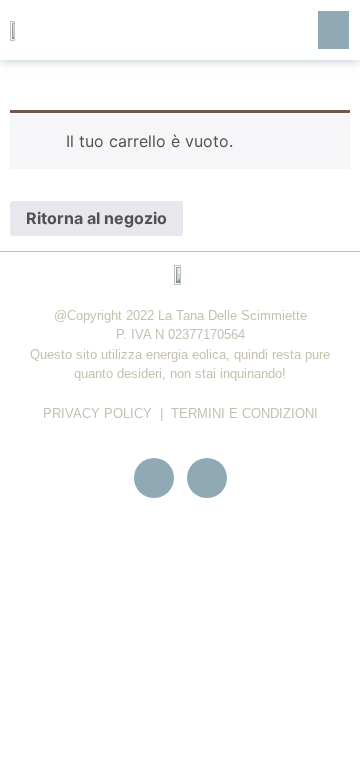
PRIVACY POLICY (97, 413)
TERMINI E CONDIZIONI (244, 413)
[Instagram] (207, 478)
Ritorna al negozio (96, 218)
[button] (334, 30)
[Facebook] (154, 478)
